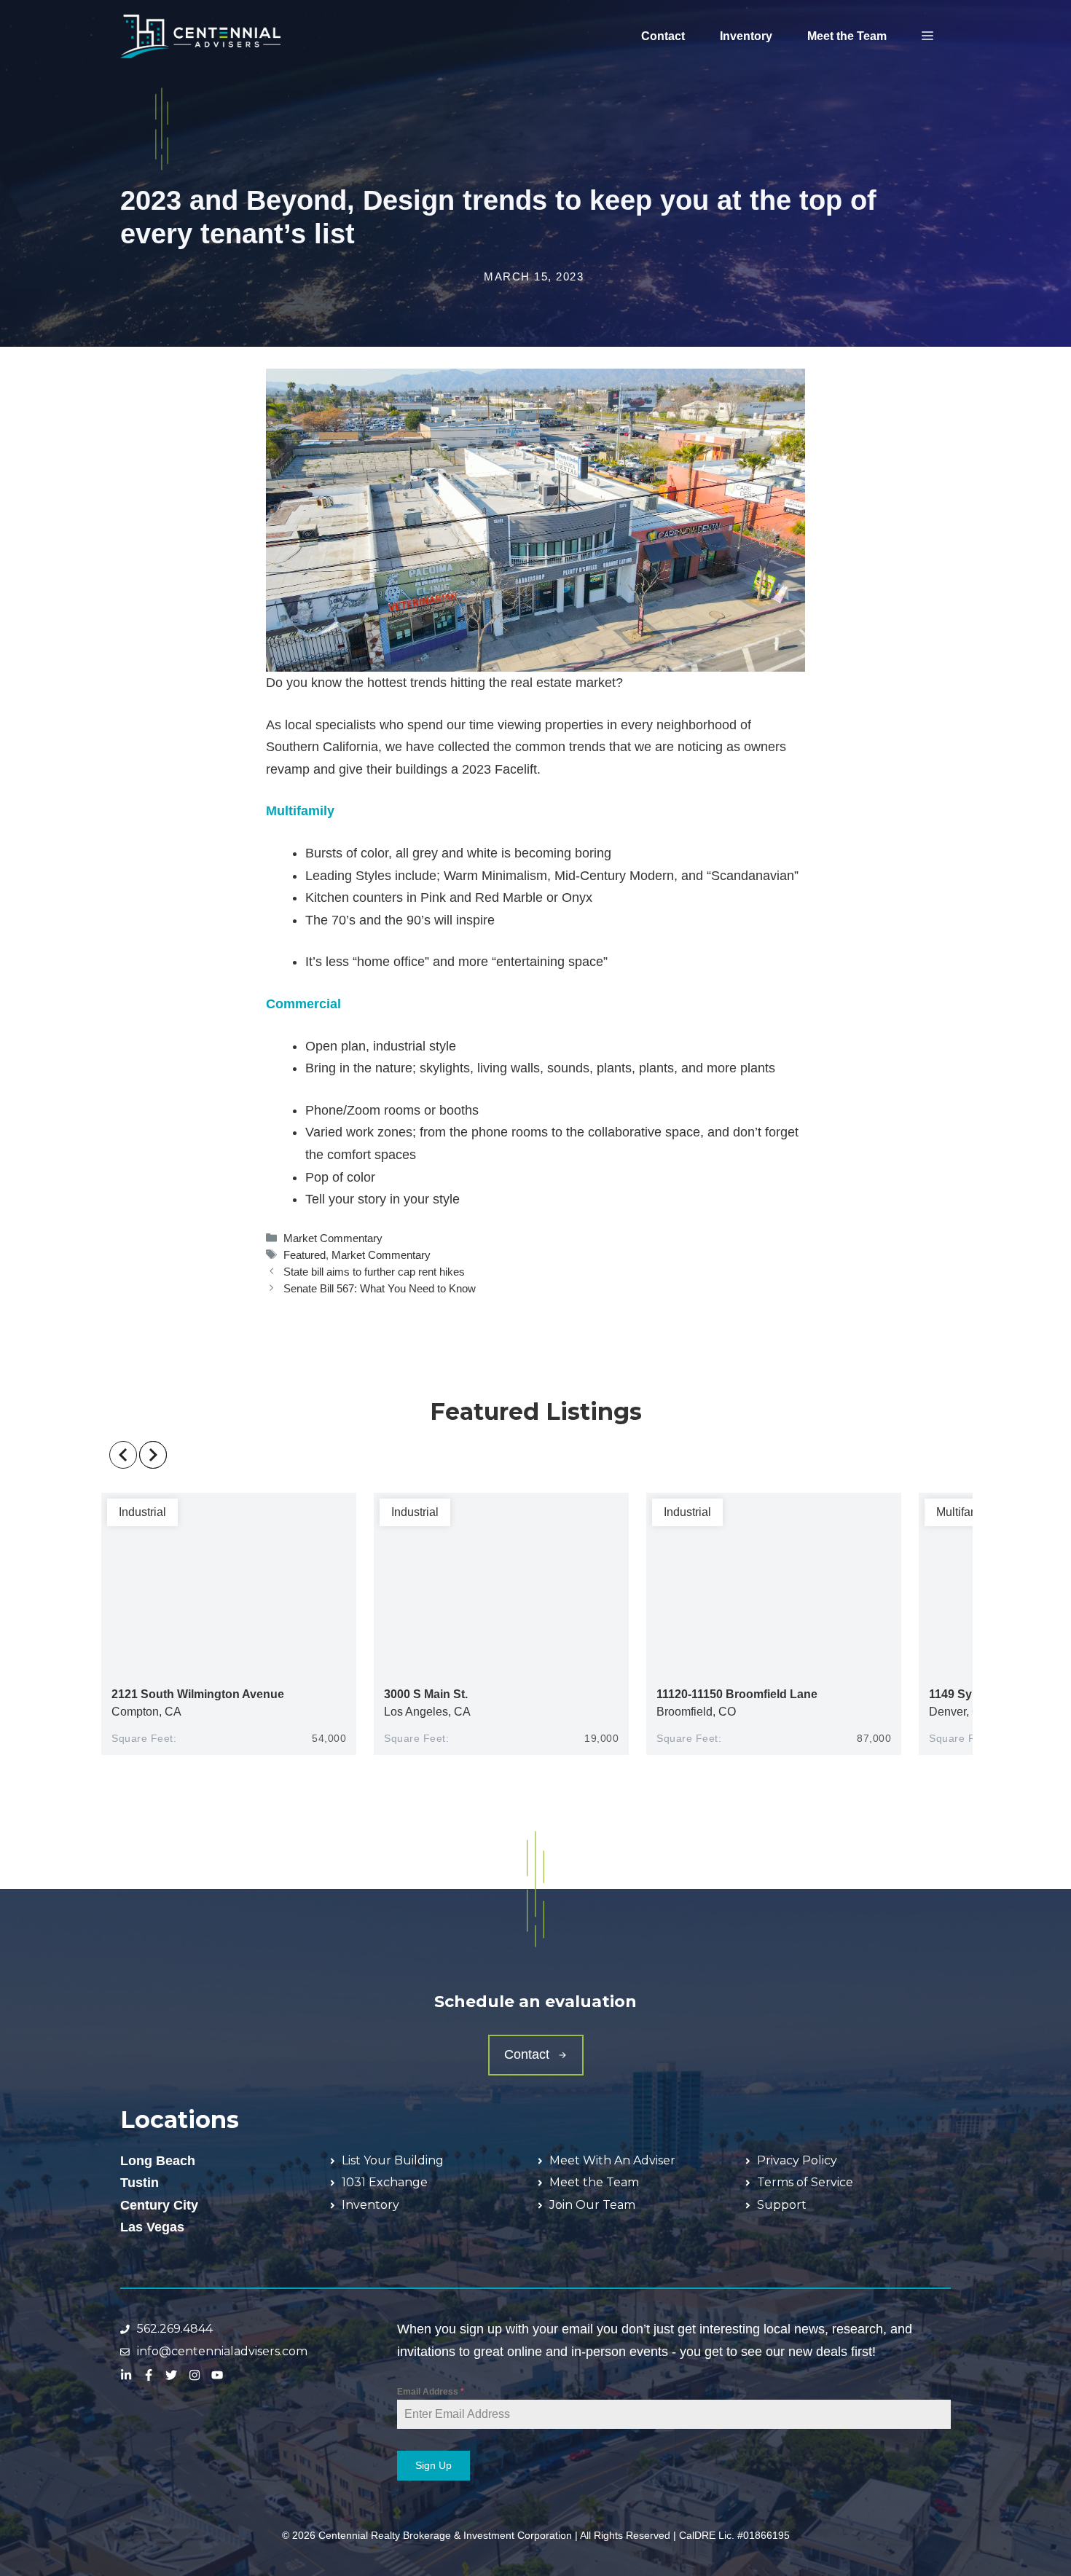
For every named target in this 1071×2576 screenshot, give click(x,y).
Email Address (431, 2392)
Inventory (746, 36)
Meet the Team (847, 36)
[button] (927, 36)
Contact (663, 36)
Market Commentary (333, 1238)
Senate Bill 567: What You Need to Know (380, 1288)
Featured (305, 1255)
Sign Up (433, 2465)
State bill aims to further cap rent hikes (374, 1272)
